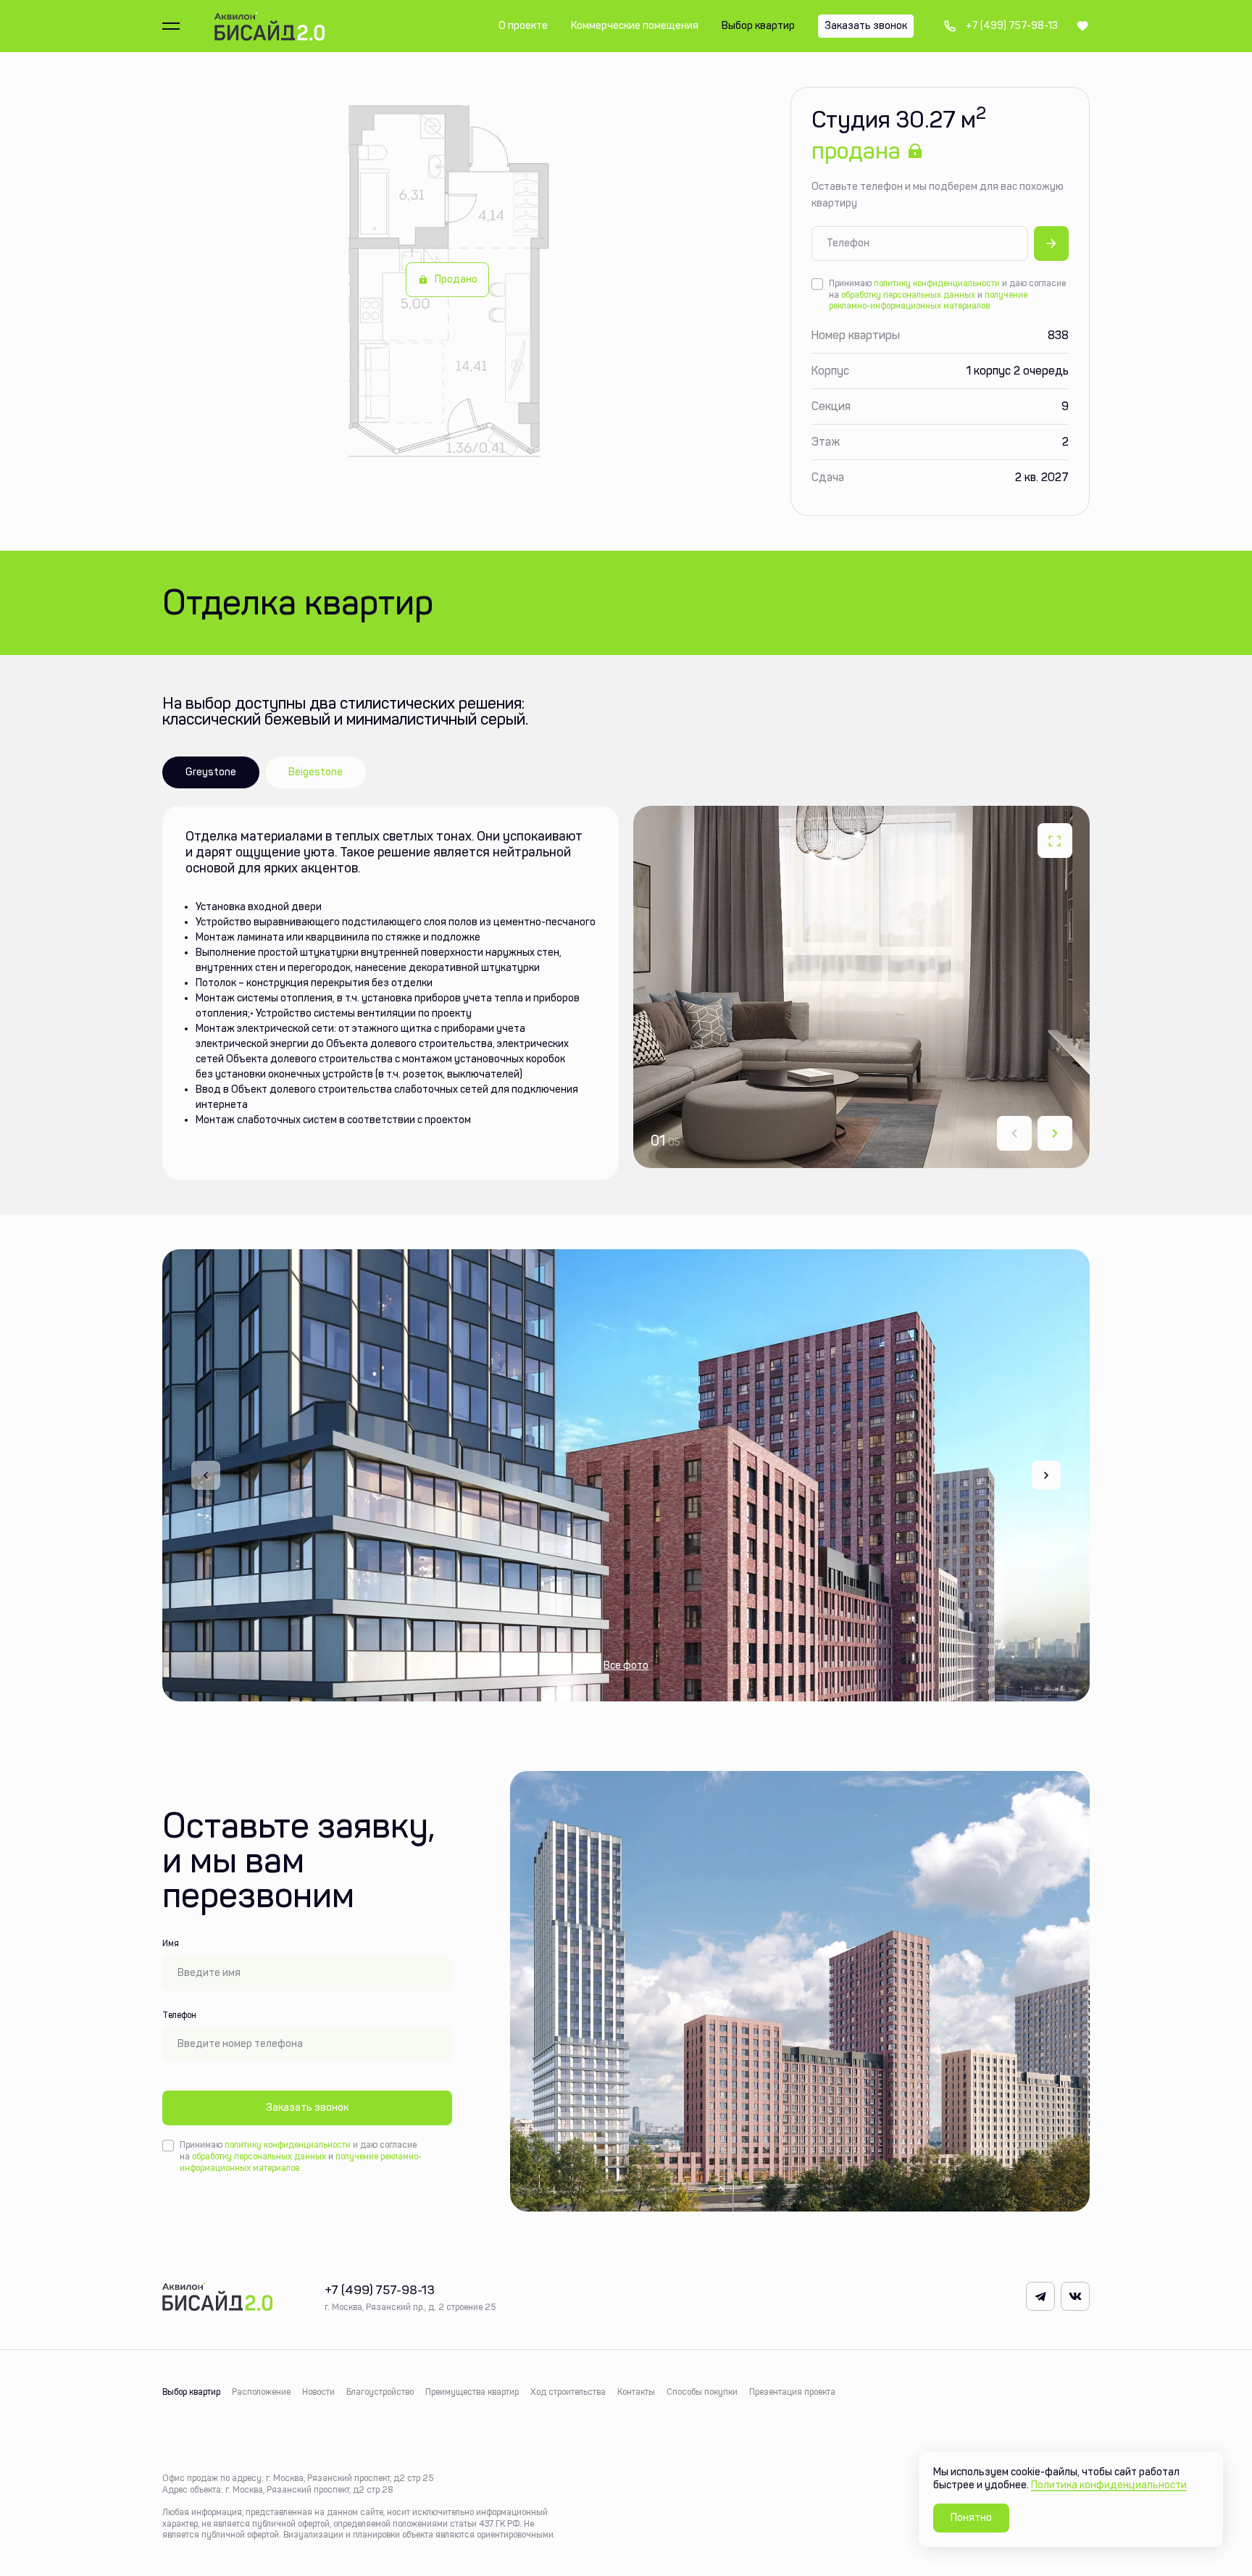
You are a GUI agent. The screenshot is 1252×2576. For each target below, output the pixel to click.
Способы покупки (702, 2392)
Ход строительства (568, 2392)
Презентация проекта (792, 2392)
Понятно (971, 2518)
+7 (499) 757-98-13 (1000, 26)
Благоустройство (380, 2392)
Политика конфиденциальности (1109, 2485)
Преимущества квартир (472, 2392)
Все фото (626, 1666)
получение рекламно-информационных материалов (928, 301)
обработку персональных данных (908, 295)
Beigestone (316, 772)
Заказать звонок (307, 2108)
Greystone (211, 772)
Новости (318, 2392)
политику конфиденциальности (937, 283)
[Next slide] (1055, 1133)
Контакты (636, 2392)
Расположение (261, 2392)
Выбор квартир (191, 2392)
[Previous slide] (206, 1475)
